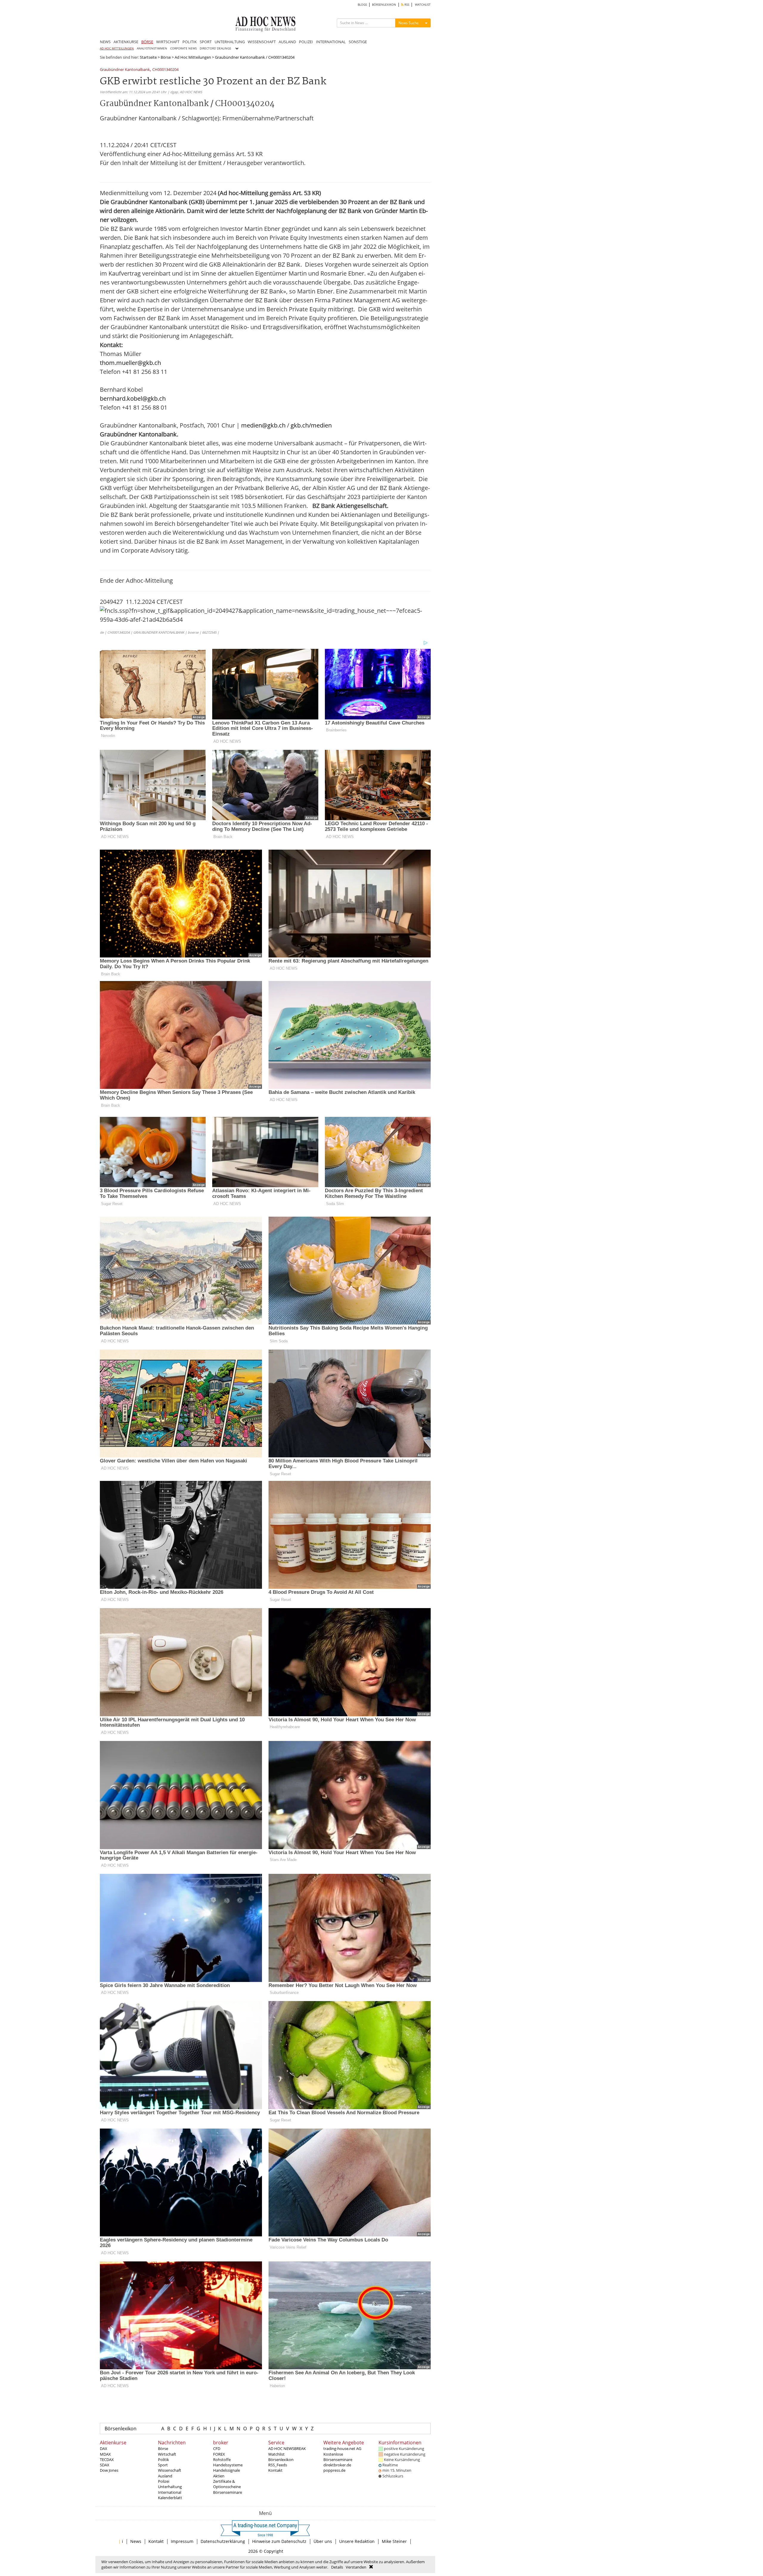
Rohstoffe (222, 2460)
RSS (406, 5)
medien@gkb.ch (263, 425)
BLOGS (362, 5)
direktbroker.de (337, 2465)
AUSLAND (287, 42)
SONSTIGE (358, 42)
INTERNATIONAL (331, 42)
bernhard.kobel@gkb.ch (133, 398)
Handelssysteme (228, 2465)
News (136, 2541)
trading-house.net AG (342, 2448)
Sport (163, 2465)
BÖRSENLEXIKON (384, 5)
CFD (217, 2448)
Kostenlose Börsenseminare (338, 2457)
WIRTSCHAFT (168, 42)
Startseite (148, 57)
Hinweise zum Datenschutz (279, 2541)
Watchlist (276, 2454)
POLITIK (190, 42)
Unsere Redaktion (357, 2541)
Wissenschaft (170, 2470)
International (170, 2492)
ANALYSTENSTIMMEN (152, 48)
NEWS (105, 42)
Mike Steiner (394, 2541)
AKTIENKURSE (126, 42)
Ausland (165, 2476)
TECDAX (107, 2460)
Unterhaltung (170, 2487)
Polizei (164, 2481)
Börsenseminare (228, 2492)
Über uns (323, 2541)
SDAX (105, 2465)
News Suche (409, 23)
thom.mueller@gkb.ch (130, 363)
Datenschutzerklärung (223, 2541)
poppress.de (334, 2470)
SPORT (206, 42)
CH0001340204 (165, 70)
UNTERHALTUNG (230, 42)
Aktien (219, 2476)
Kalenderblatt (170, 2498)
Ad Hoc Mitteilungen (193, 57)
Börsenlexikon (121, 2429)
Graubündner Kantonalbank (125, 70)
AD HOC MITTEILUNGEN (117, 48)
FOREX (219, 2454)
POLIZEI (306, 42)
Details (337, 2567)
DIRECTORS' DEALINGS (215, 48)
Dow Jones (109, 2470)
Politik (163, 2460)
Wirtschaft (167, 2454)
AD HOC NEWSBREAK (287, 2448)
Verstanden (356, 2567)
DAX (104, 2448)
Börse (166, 57)
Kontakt (275, 2470)
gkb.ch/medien (311, 425)
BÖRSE (147, 42)
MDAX (105, 2454)
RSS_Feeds (278, 2465)
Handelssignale (227, 2470)
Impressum (182, 2541)
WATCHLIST (423, 5)
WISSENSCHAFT (262, 42)
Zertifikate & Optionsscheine (227, 2484)
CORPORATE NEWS (183, 48)
